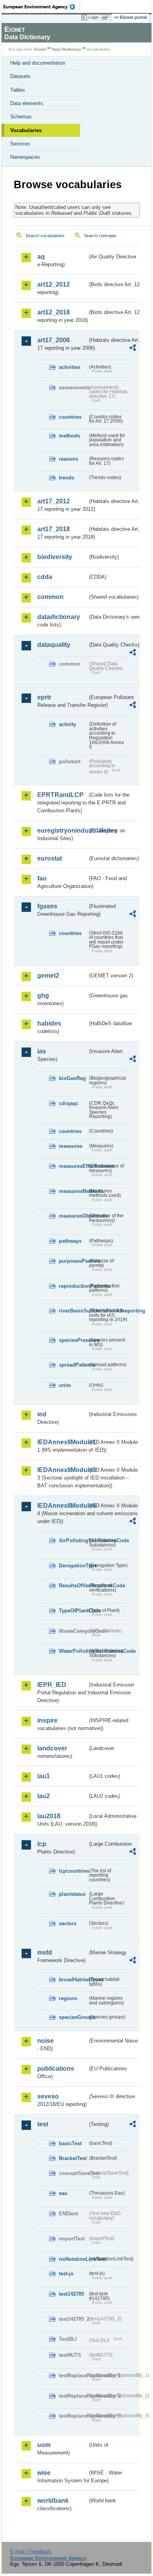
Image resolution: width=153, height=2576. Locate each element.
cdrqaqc (69, 1103)
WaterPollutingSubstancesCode (73, 1651)
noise (46, 2041)
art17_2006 (54, 340)
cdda (45, 577)
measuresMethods (73, 1191)
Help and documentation (38, 63)
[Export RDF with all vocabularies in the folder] (133, 349)
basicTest (70, 2143)
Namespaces (25, 157)
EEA (42, 7)
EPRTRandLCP (60, 795)
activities (70, 367)
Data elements (27, 103)
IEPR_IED (52, 1685)
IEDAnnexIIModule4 (62, 1506)
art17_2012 (54, 501)
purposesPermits (73, 1261)
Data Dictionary (66, 49)
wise (44, 2473)
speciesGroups (73, 2017)
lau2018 (49, 1816)
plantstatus (72, 1894)
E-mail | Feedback (31, 2551)
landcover (52, 1748)
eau (63, 2193)
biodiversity (55, 557)
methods (69, 436)
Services (20, 144)
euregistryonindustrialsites (62, 831)
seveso (48, 2096)
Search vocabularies (45, 236)
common (50, 597)
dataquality (54, 645)
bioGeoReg (72, 1078)
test (43, 2124)
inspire (47, 1720)
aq (41, 257)
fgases (47, 906)
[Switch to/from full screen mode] (107, 18)
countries (70, 417)
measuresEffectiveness (73, 1166)
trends (66, 478)
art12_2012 (54, 284)
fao (42, 878)
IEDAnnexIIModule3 (62, 1470)
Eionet (40, 49)
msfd (45, 1952)
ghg (43, 996)
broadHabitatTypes (73, 1980)
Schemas (21, 117)
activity (67, 724)
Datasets (20, 76)
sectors (68, 1923)
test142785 (71, 2294)
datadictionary (59, 617)
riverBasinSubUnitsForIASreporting (73, 1311)
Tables (18, 90)
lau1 (44, 1776)
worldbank (53, 2501)
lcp (42, 1844)
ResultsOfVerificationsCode (73, 1586)
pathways (70, 1241)
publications (56, 2069)
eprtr (44, 697)
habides (49, 1023)
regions (68, 1998)
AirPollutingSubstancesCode (73, 1540)
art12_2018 (54, 312)
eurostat (50, 858)
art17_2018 (54, 529)
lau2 (44, 1796)
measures (71, 1146)
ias (42, 1051)
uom (44, 2445)
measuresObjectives (73, 1216)
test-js (66, 2274)
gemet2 (48, 976)
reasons (68, 459)
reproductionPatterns (73, 1286)
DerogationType (73, 1566)
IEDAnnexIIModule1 (62, 1442)
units (65, 1385)
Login (93, 17)
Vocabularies (26, 130)
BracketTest (73, 2158)
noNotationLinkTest (73, 2259)
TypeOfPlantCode (73, 1611)
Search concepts (100, 236)
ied (42, 1414)
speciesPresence (73, 1340)
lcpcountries (73, 1871)
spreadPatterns (73, 1365)
